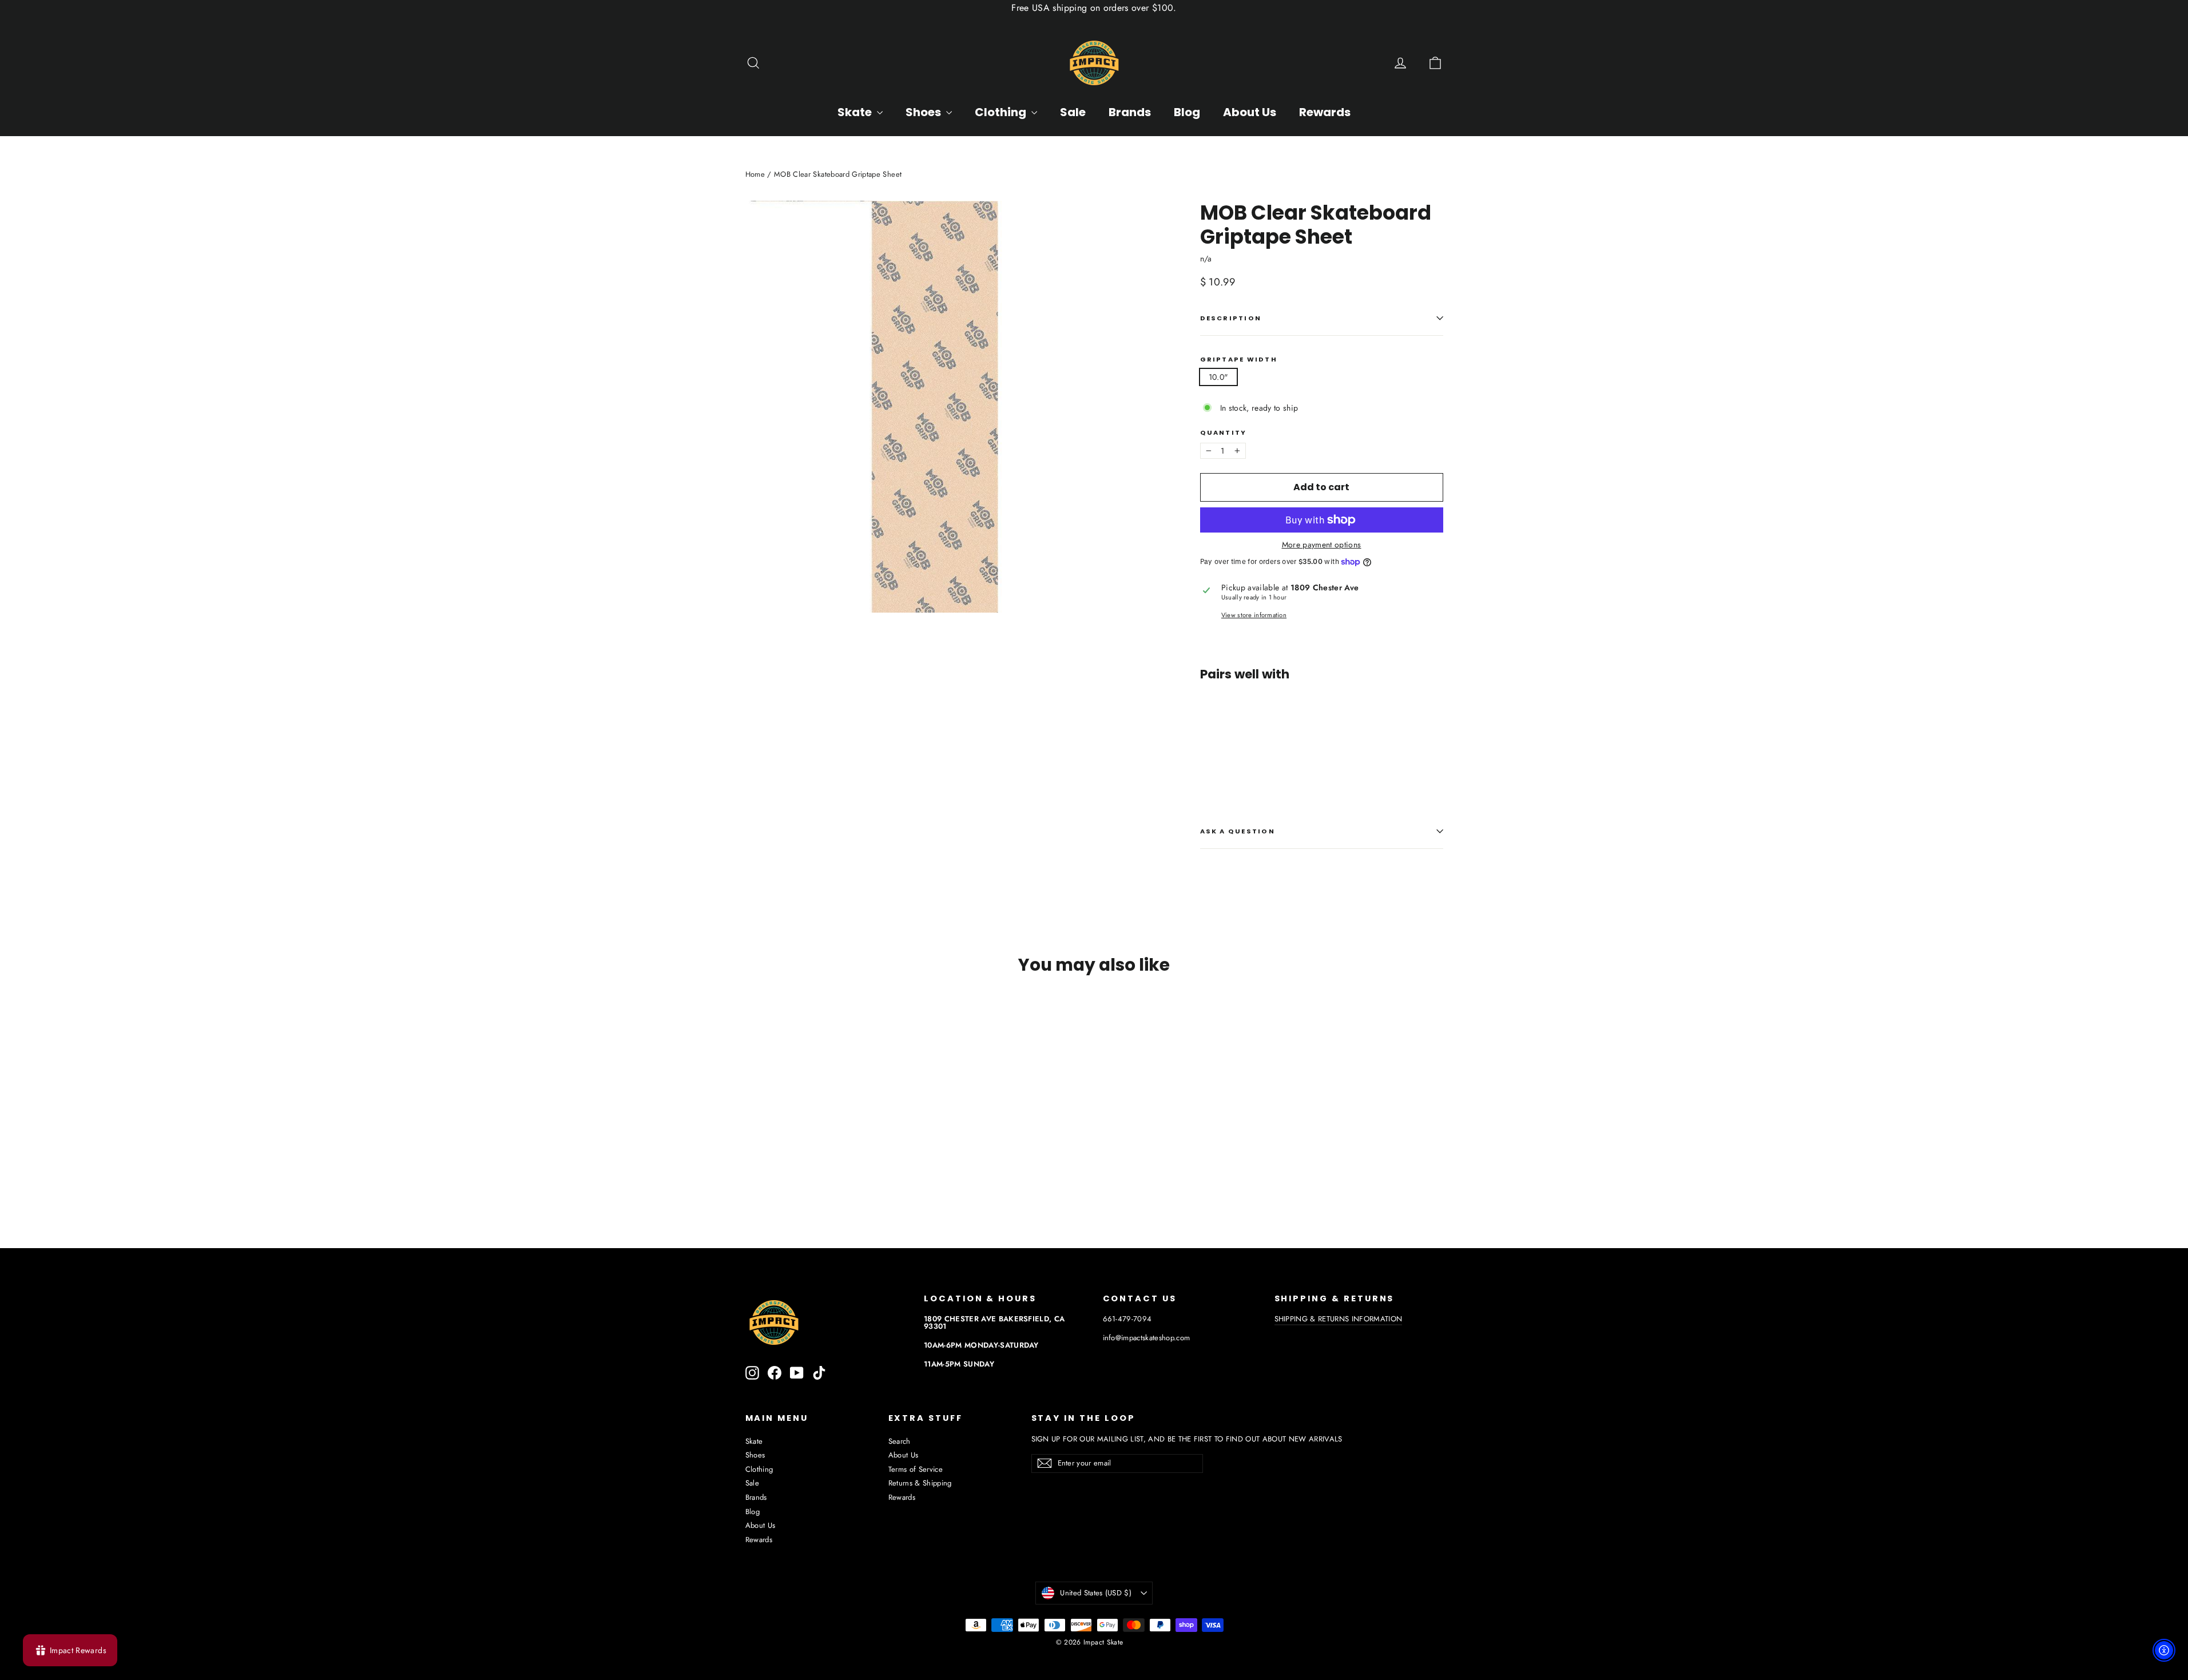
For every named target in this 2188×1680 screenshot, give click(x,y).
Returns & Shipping (920, 1483)
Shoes (924, 112)
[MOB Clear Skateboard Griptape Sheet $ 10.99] (1230, 728)
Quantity (1224, 433)
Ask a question (1238, 831)
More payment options (1322, 545)
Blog (1187, 112)
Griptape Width (1239, 360)
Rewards (1325, 112)
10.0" (1219, 377)
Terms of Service (916, 1469)
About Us (1250, 112)
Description (1231, 318)
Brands (1130, 112)
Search (900, 1441)
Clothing (1002, 112)
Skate (856, 112)
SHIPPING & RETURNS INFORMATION (1339, 1319)
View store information (1254, 615)
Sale (1073, 112)
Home (755, 174)
